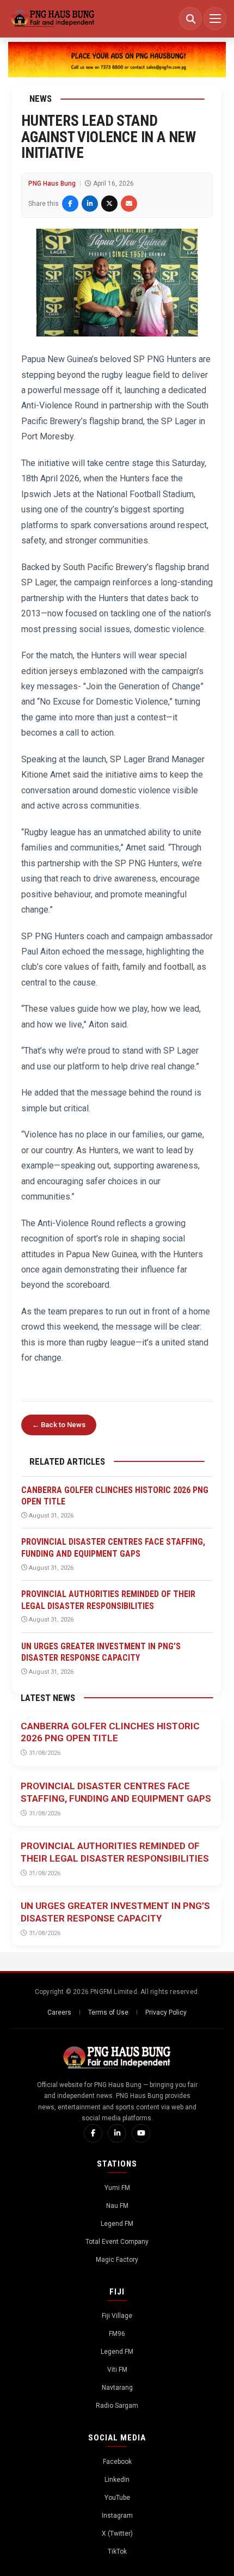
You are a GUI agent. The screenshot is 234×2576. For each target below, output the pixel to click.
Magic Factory (117, 2260)
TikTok (117, 2551)
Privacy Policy (166, 2012)
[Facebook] (93, 2133)
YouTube (117, 2498)
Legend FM (117, 2224)
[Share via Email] (129, 204)
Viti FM (117, 2370)
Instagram (117, 2516)
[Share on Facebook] (70, 204)
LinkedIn (117, 2480)
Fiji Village (117, 2316)
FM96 (117, 2334)
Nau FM (117, 2206)
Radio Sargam (117, 2406)
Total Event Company (117, 2242)
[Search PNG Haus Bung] (190, 19)
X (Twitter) (117, 2534)
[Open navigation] (215, 19)
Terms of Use (108, 2012)
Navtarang (117, 2388)
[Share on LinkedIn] (90, 204)
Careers (59, 2012)
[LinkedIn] (117, 2133)
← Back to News (59, 1425)
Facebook (117, 2462)
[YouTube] (141, 2133)
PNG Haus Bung (52, 183)
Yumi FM (117, 2188)
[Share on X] (109, 204)
